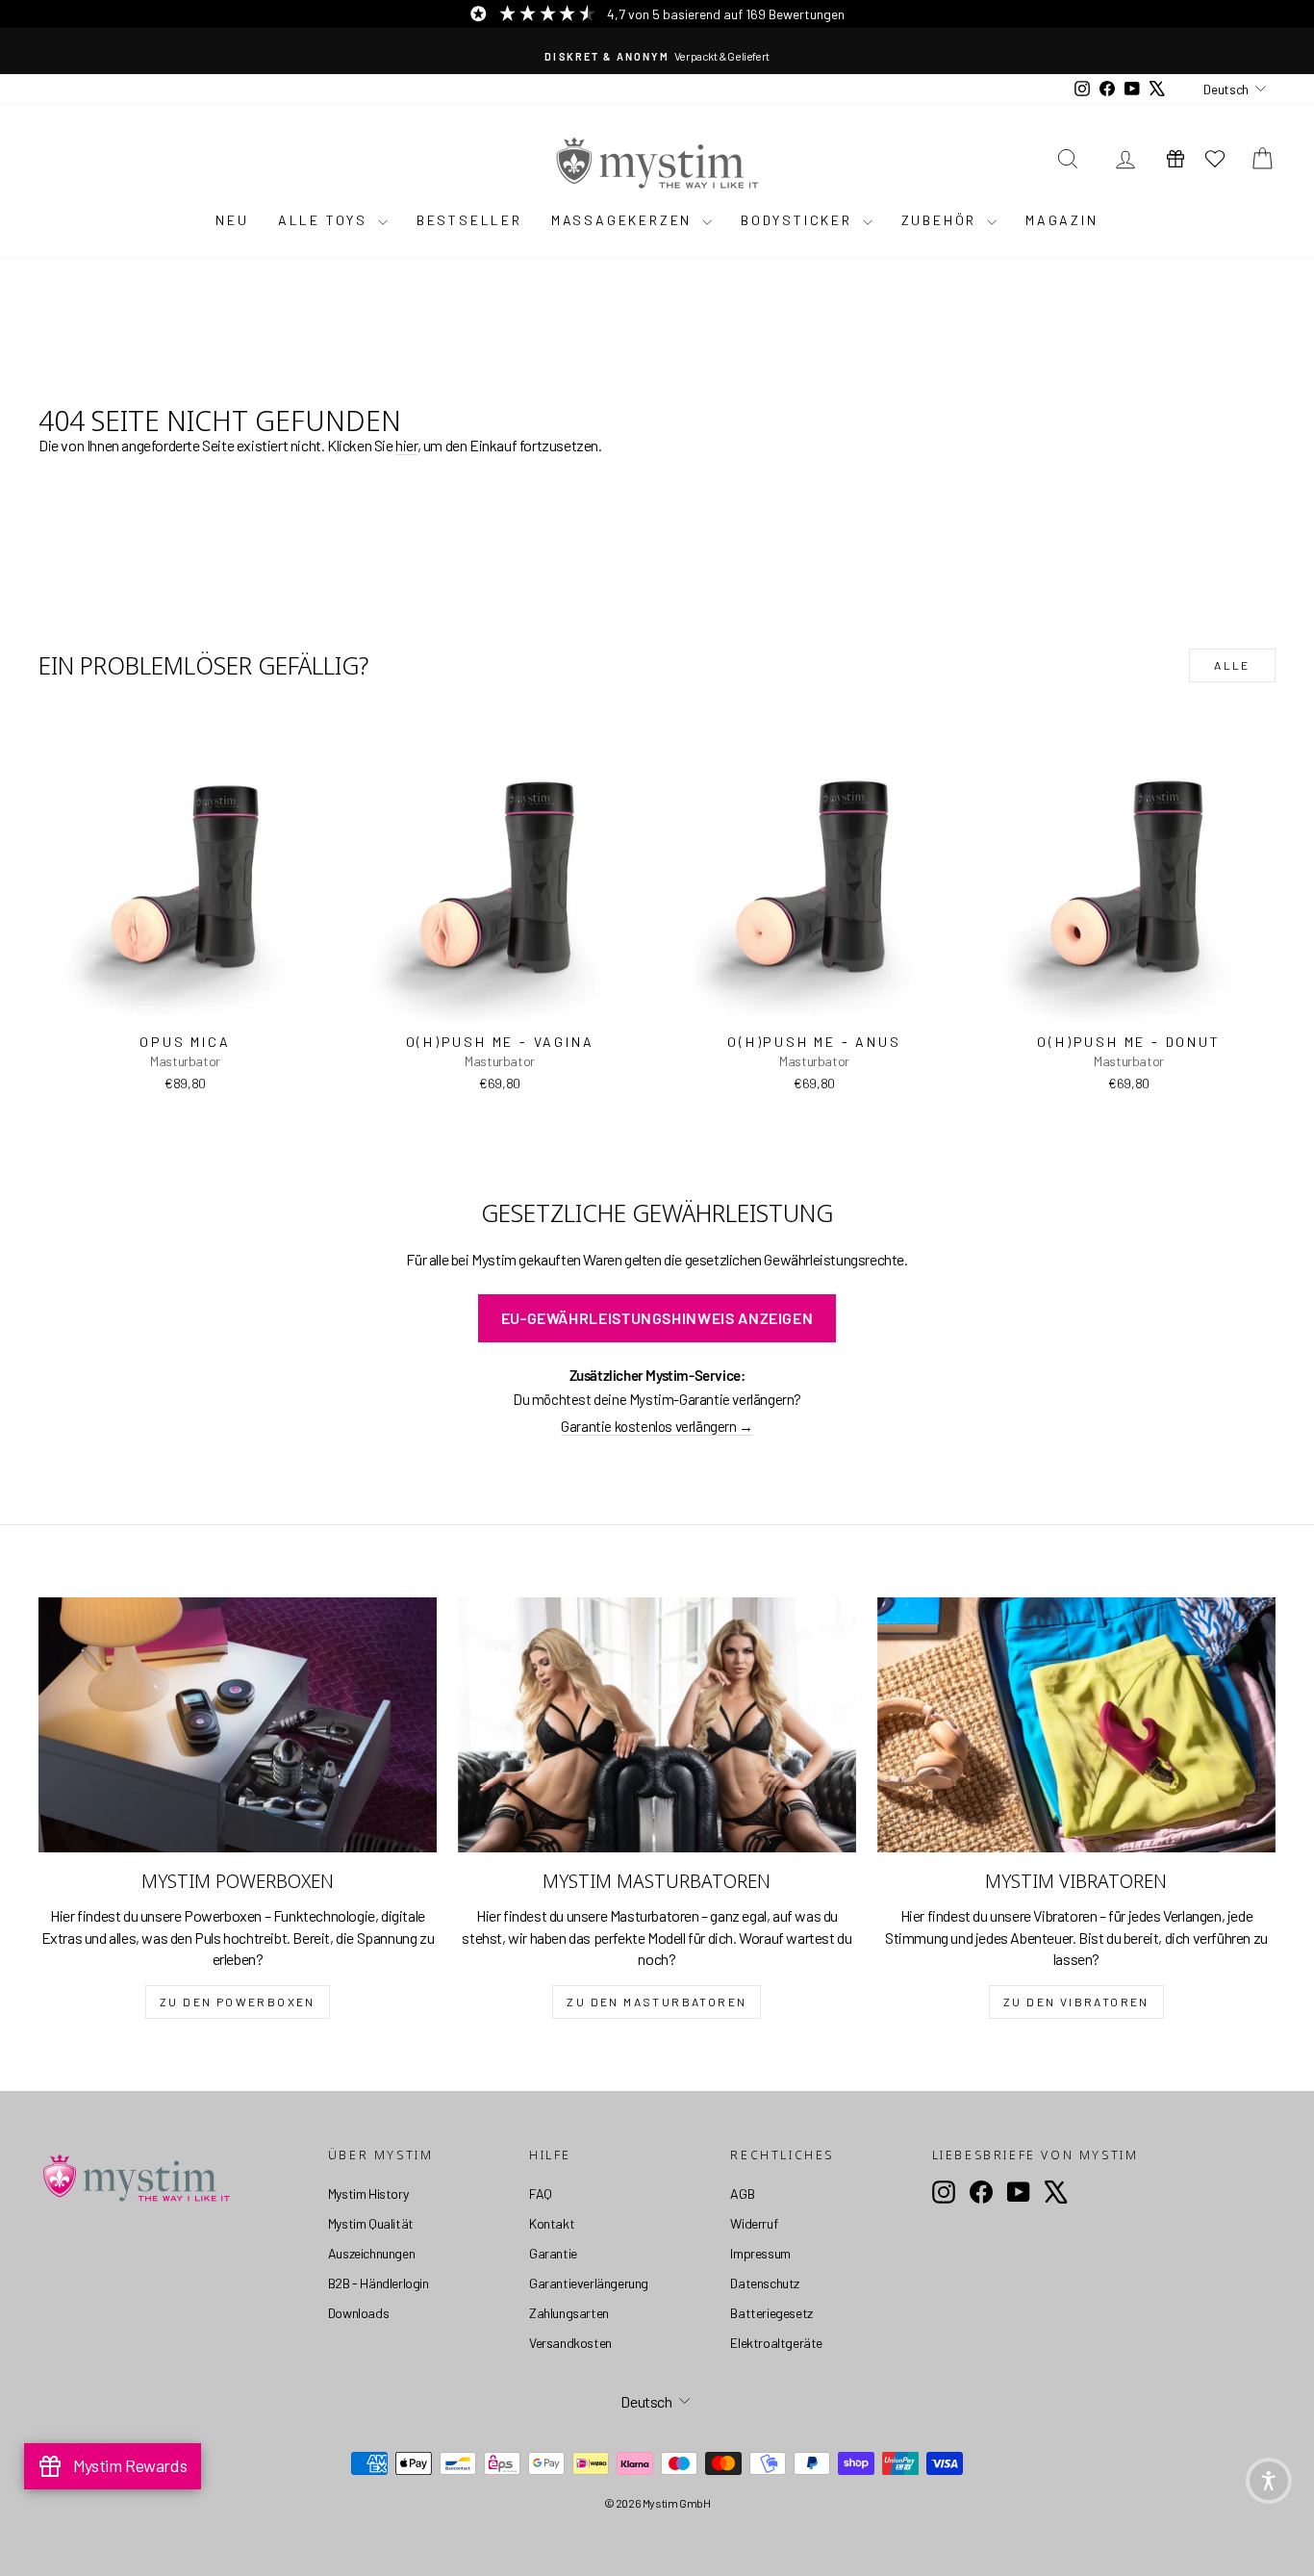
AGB (742, 2193)
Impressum (760, 2253)
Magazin (1062, 220)
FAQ (541, 2193)
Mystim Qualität (371, 2223)
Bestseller (469, 220)
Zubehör (942, 220)
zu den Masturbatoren (657, 2002)
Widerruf (754, 2223)
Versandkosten (570, 2343)
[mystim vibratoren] (1076, 1725)
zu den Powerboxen (238, 2002)
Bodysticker (799, 220)
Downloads (358, 2313)
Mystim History (368, 2193)
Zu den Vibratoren (1076, 2002)
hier (406, 445)
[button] (1269, 2481)
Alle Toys (326, 220)
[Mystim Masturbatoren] (657, 1725)
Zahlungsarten (569, 2313)
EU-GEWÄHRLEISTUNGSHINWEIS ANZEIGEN (657, 1318)
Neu (232, 220)
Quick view (186, 1003)
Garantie (553, 2253)
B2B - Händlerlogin (379, 2283)
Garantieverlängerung (589, 2283)
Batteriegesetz (771, 2313)
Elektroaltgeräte (776, 2343)
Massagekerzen (624, 220)
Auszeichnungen (371, 2253)
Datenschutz (765, 2283)
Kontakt (552, 2223)
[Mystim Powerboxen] (238, 1725)
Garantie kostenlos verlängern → (657, 1426)
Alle (1232, 665)
